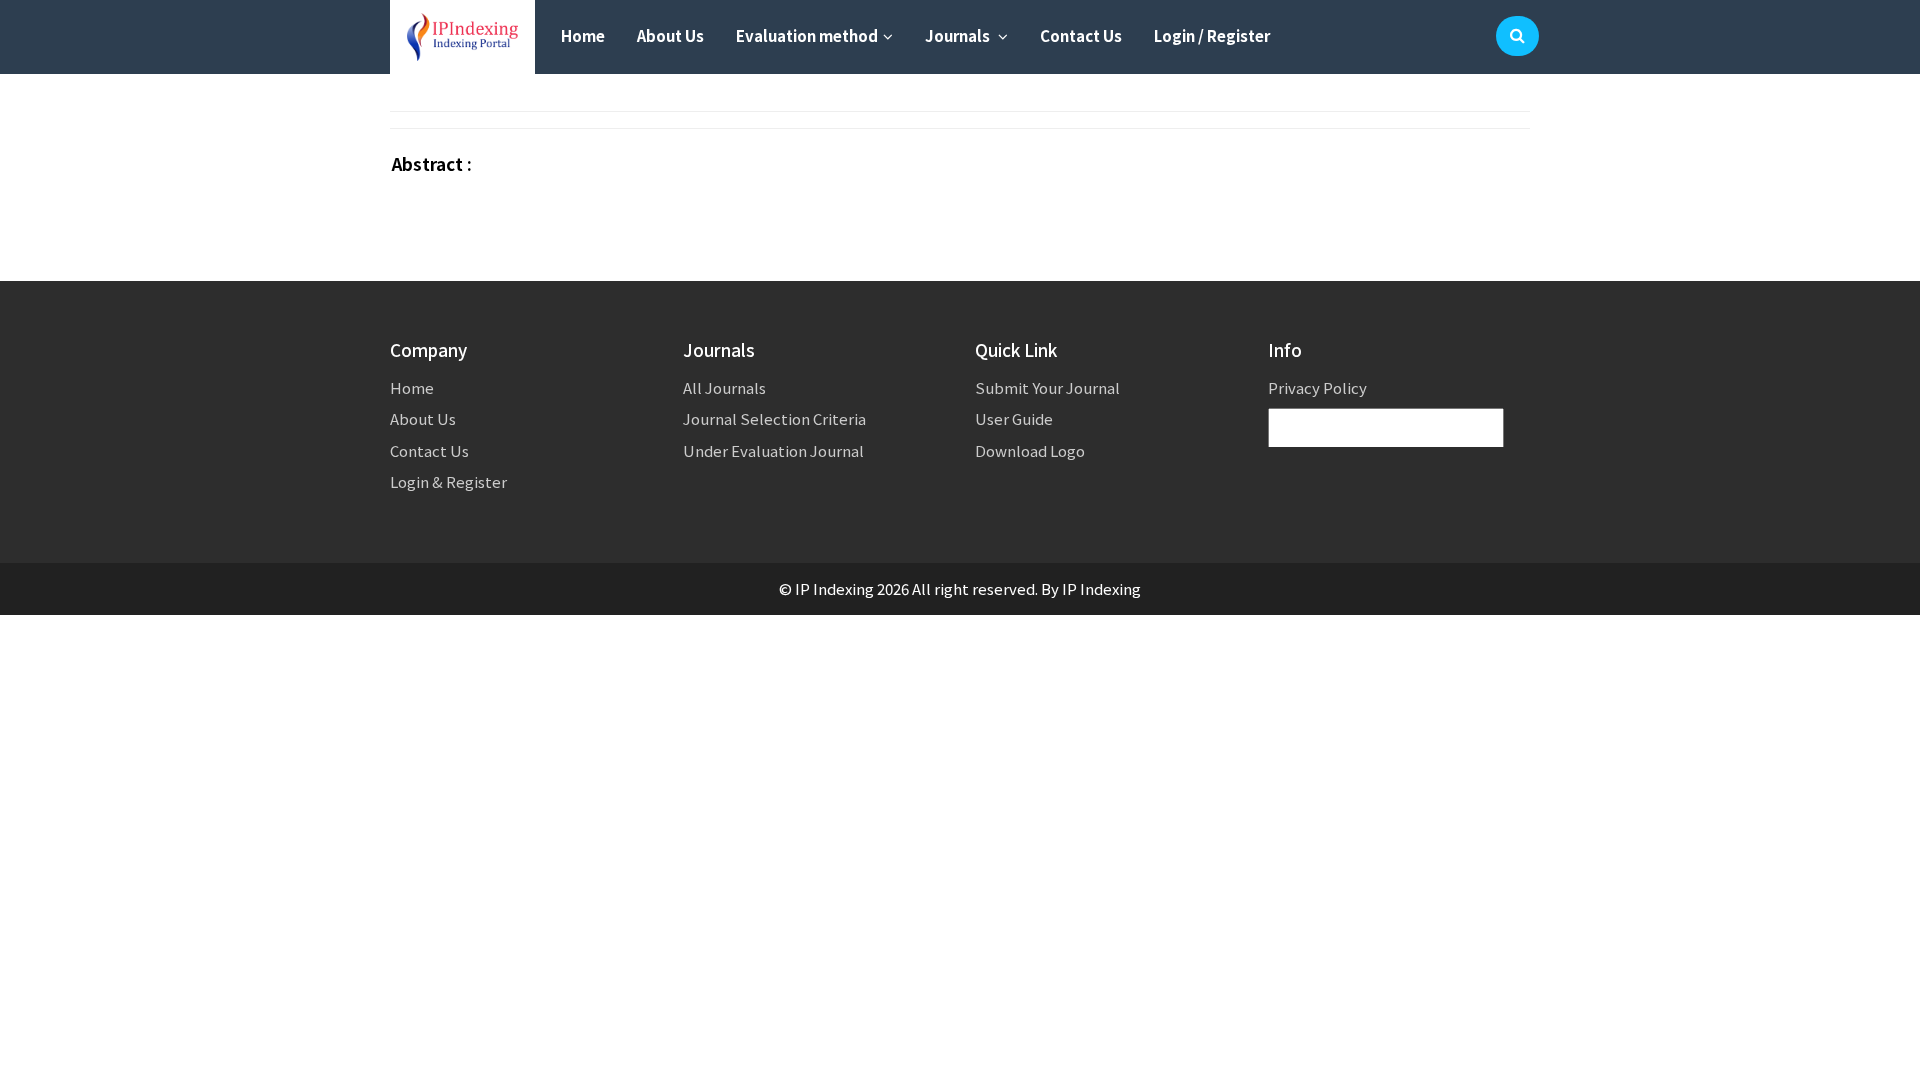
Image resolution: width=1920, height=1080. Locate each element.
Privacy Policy (1317, 387)
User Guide (1014, 418)
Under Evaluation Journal (773, 450)
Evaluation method (807, 35)
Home (583, 35)
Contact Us (1081, 35)
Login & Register (448, 481)
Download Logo (1030, 450)
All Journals (724, 387)
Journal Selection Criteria (774, 418)
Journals (959, 35)
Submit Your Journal (1047, 387)
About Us (670, 35)
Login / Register (1212, 35)
